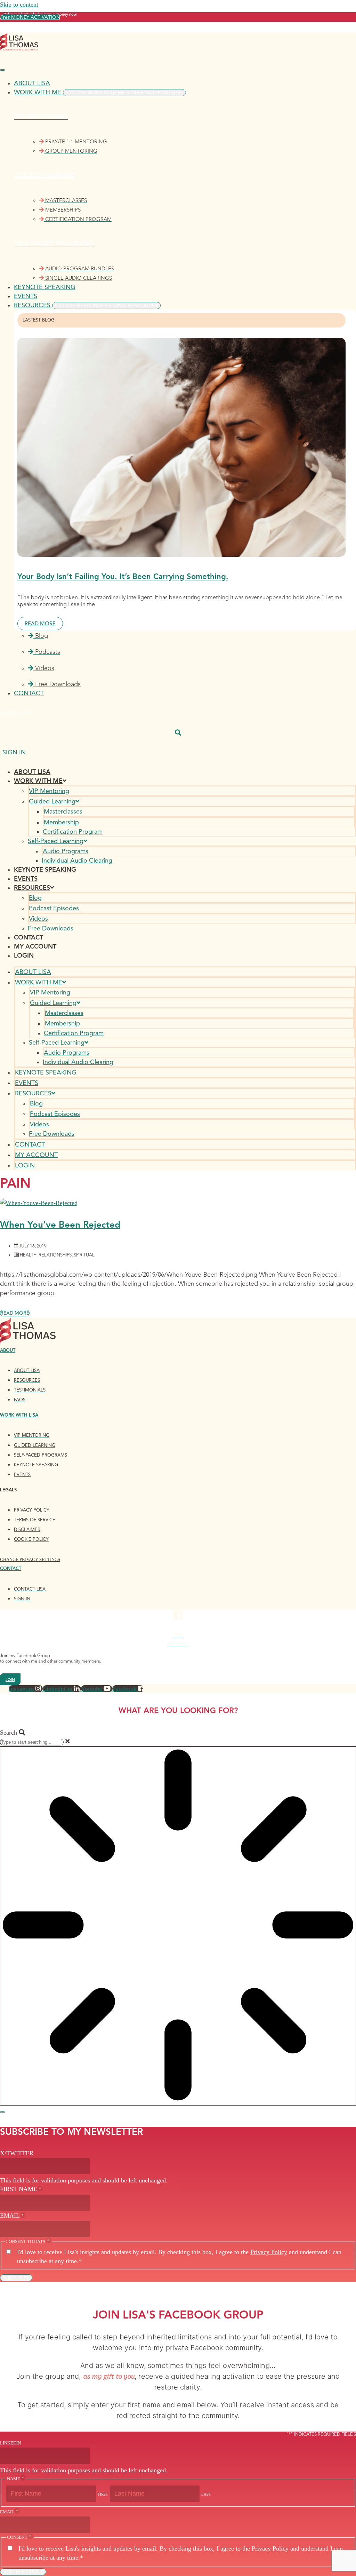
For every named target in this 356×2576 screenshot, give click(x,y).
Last (206, 2494)
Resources (32, 888)
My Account (35, 946)
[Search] (2, 2112)
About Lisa (32, 772)
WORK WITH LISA (19, 1415)
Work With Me (38, 781)
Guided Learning (52, 801)
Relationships (55, 1255)
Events (26, 879)
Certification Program (73, 832)
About (8, 1350)
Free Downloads (51, 928)
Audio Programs (66, 851)
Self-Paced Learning (56, 841)
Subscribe (16, 2278)
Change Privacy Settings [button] (30, 1559)
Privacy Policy (269, 2252)
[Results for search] (178, 1926)
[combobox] (32, 1742)
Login (24, 956)
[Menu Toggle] (2, 70)
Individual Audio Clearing (77, 861)
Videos (38, 919)
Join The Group (23, 2572)
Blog (35, 898)
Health (28, 1255)
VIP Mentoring (49, 791)
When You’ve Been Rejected (60, 1224)
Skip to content (19, 5)
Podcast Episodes (54, 908)
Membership (61, 822)
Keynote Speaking (45, 870)
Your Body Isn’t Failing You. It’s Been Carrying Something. (123, 576)
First (103, 2494)
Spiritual (84, 1255)
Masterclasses (63, 811)
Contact (29, 937)
